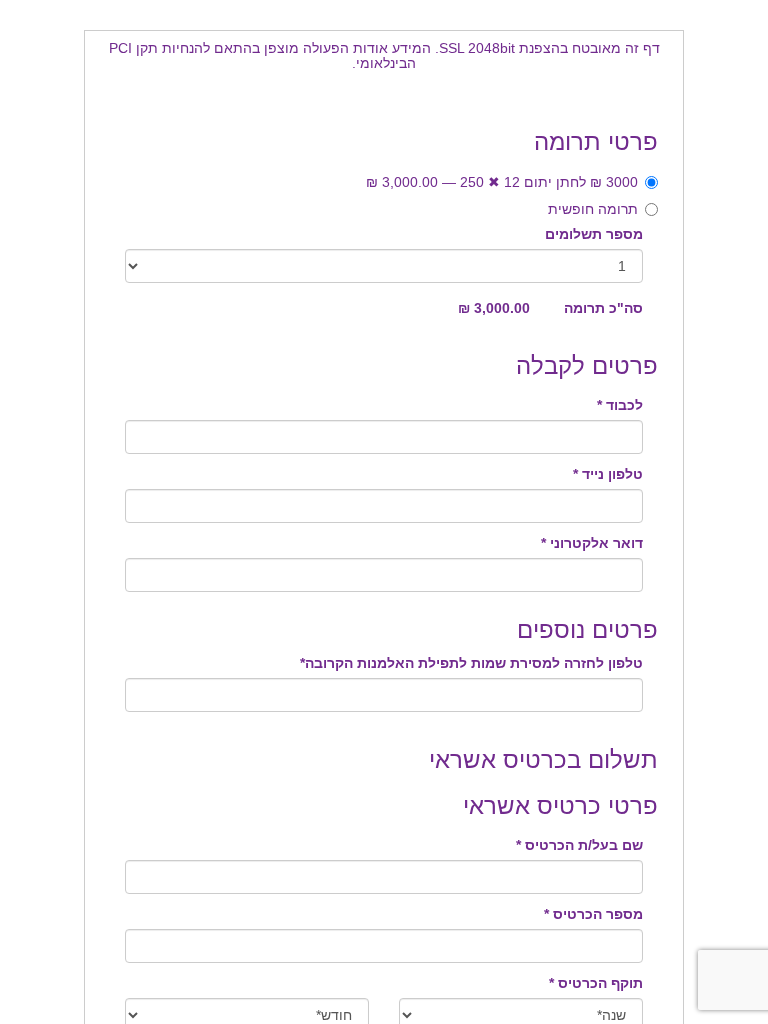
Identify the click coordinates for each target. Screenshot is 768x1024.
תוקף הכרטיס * (596, 983)
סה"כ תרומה (603, 308)
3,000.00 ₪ (494, 308)
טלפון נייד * (608, 474)
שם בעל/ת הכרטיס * (579, 845)
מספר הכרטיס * (593, 914)
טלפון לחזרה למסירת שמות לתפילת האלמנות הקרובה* (471, 663)
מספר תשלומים (594, 234)
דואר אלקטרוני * (592, 543)
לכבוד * (620, 405)
